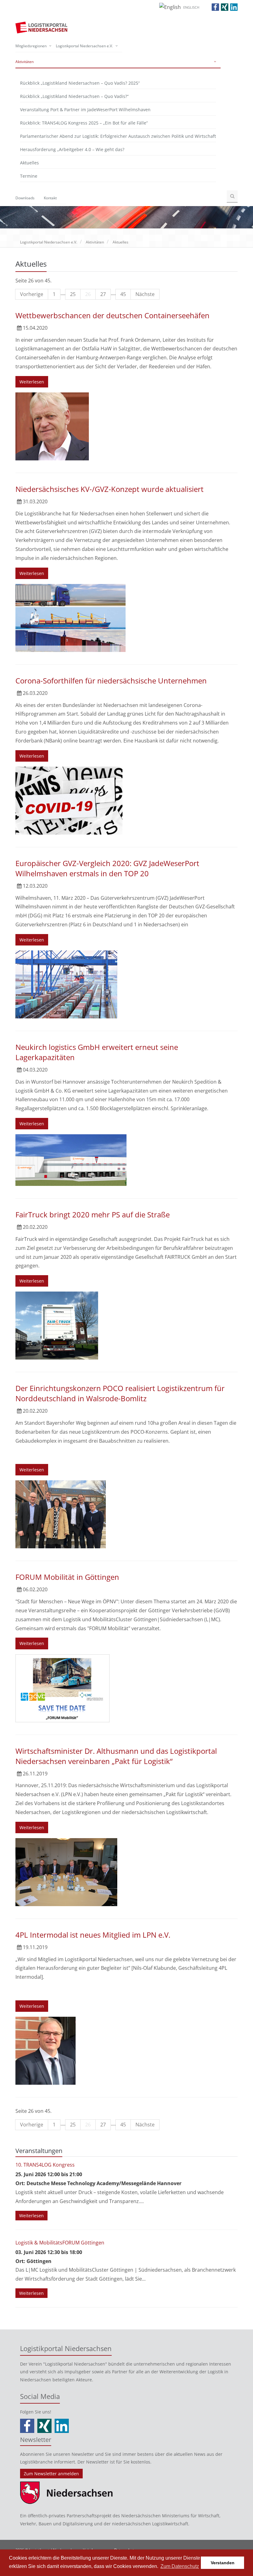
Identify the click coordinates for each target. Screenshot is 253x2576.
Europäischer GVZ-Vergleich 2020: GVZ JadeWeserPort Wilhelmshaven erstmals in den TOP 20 (107, 868)
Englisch (191, 7)
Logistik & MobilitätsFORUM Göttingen (60, 2243)
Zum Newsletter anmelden (51, 2474)
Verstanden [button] (223, 2563)
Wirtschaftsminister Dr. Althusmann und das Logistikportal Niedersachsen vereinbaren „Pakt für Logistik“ (116, 1756)
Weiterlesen (32, 382)
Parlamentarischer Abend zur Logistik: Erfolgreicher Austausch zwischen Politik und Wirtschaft (118, 136)
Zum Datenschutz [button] (180, 2566)
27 (103, 294)
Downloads (25, 198)
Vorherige (32, 294)
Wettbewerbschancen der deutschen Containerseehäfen (112, 315)
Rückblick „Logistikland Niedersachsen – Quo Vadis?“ (74, 96)
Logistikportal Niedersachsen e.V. (84, 46)
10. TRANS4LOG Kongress (45, 2165)
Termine (29, 176)
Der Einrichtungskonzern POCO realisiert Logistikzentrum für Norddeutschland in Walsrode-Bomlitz (120, 1393)
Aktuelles (29, 163)
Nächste (145, 294)
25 (73, 294)
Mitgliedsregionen (31, 46)
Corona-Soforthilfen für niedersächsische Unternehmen (111, 681)
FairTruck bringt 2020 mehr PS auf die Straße (93, 1214)
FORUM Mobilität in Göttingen (67, 1577)
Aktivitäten (25, 62)
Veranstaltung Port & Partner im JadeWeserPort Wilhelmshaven (85, 110)
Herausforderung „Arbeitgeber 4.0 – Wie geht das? (72, 149)
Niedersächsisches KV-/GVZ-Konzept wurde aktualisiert (110, 489)
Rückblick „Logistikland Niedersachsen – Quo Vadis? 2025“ (80, 83)
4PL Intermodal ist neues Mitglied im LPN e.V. (93, 1935)
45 (123, 294)
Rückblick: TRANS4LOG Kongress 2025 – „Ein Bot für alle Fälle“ (84, 123)
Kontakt (50, 198)
